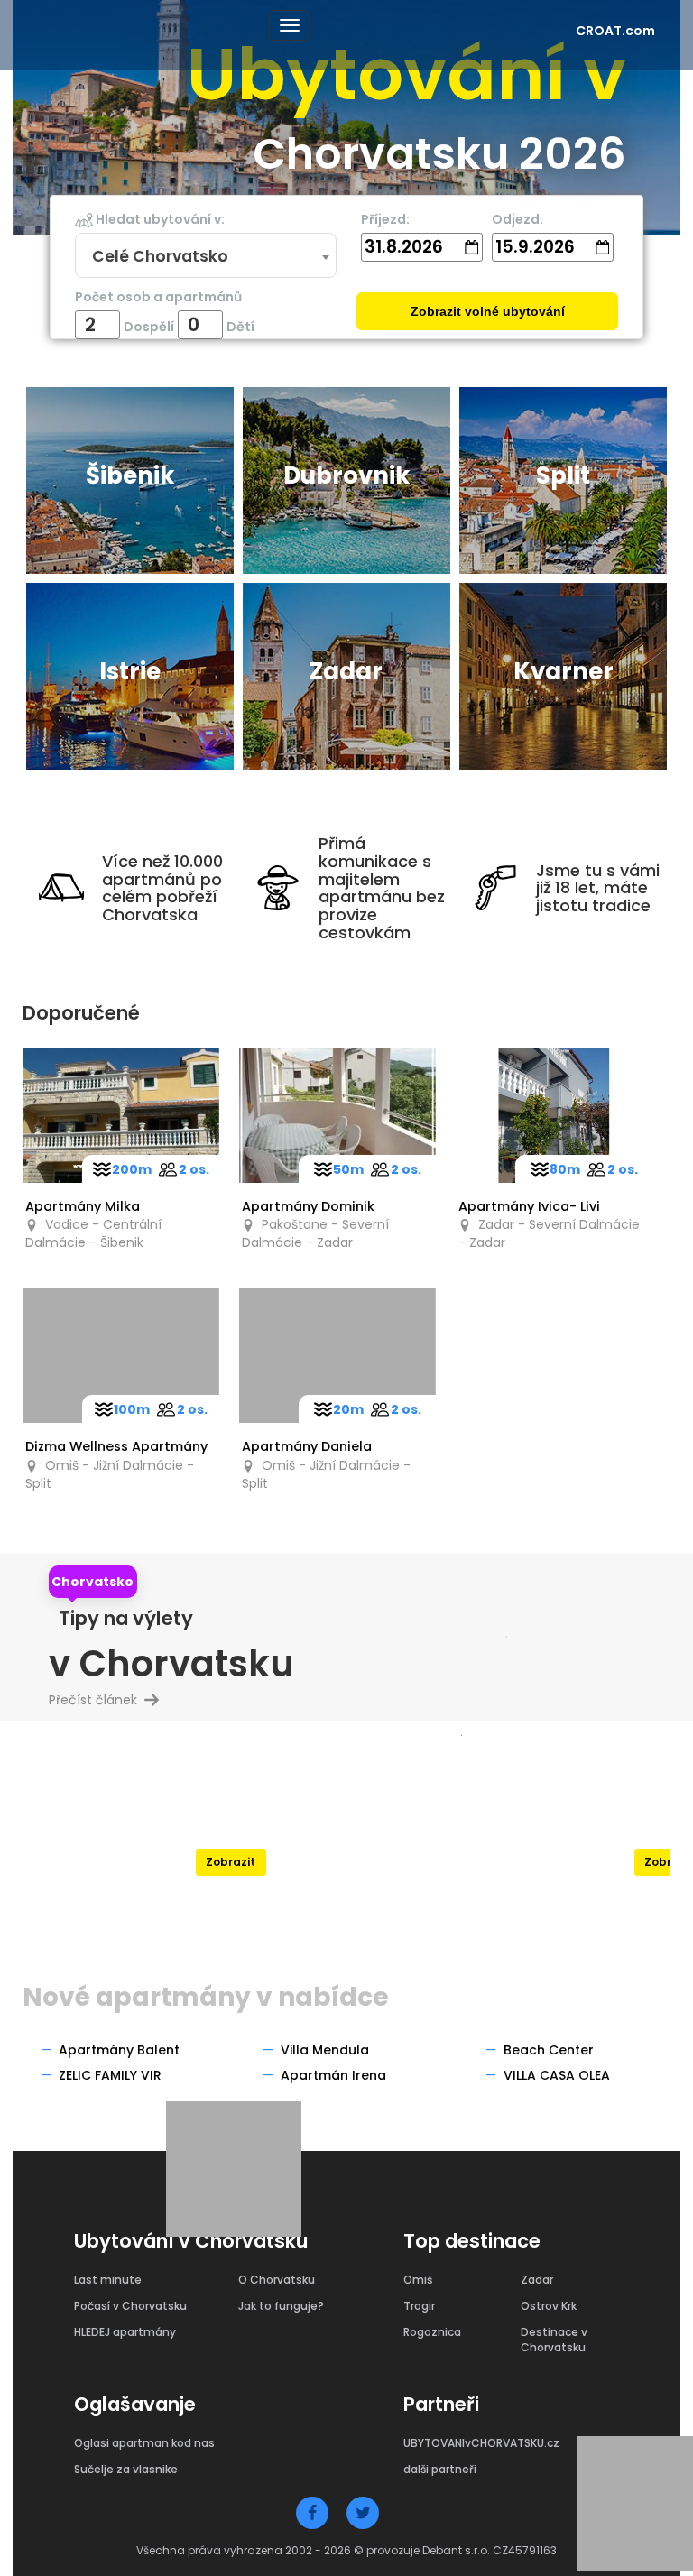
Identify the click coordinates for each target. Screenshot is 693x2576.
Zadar (537, 2280)
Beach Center (549, 2050)
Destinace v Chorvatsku (554, 2340)
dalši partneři (440, 2469)
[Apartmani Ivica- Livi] (554, 1115)
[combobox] (205, 256)
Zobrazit (231, 1862)
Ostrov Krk (549, 2306)
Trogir (419, 2306)
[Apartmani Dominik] (337, 1115)
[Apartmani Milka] (121, 1115)
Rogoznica (432, 2332)
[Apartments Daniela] (337, 1355)
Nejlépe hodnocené (231, 1819)
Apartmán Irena (333, 2075)
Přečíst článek (100, 1700)
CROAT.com (615, 31)
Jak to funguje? (281, 2306)
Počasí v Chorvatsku (130, 2306)
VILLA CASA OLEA (557, 2075)
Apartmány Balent (119, 2050)
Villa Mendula (325, 2050)
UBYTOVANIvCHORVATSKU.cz (481, 2443)
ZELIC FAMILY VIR (110, 2075)
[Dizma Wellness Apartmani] (121, 1355)
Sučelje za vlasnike (126, 2469)
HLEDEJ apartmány (125, 2332)
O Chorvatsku (277, 2280)
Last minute (108, 2280)
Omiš (418, 2280)
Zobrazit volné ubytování (488, 311)
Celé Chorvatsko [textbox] (160, 256)
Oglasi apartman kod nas (144, 2443)
